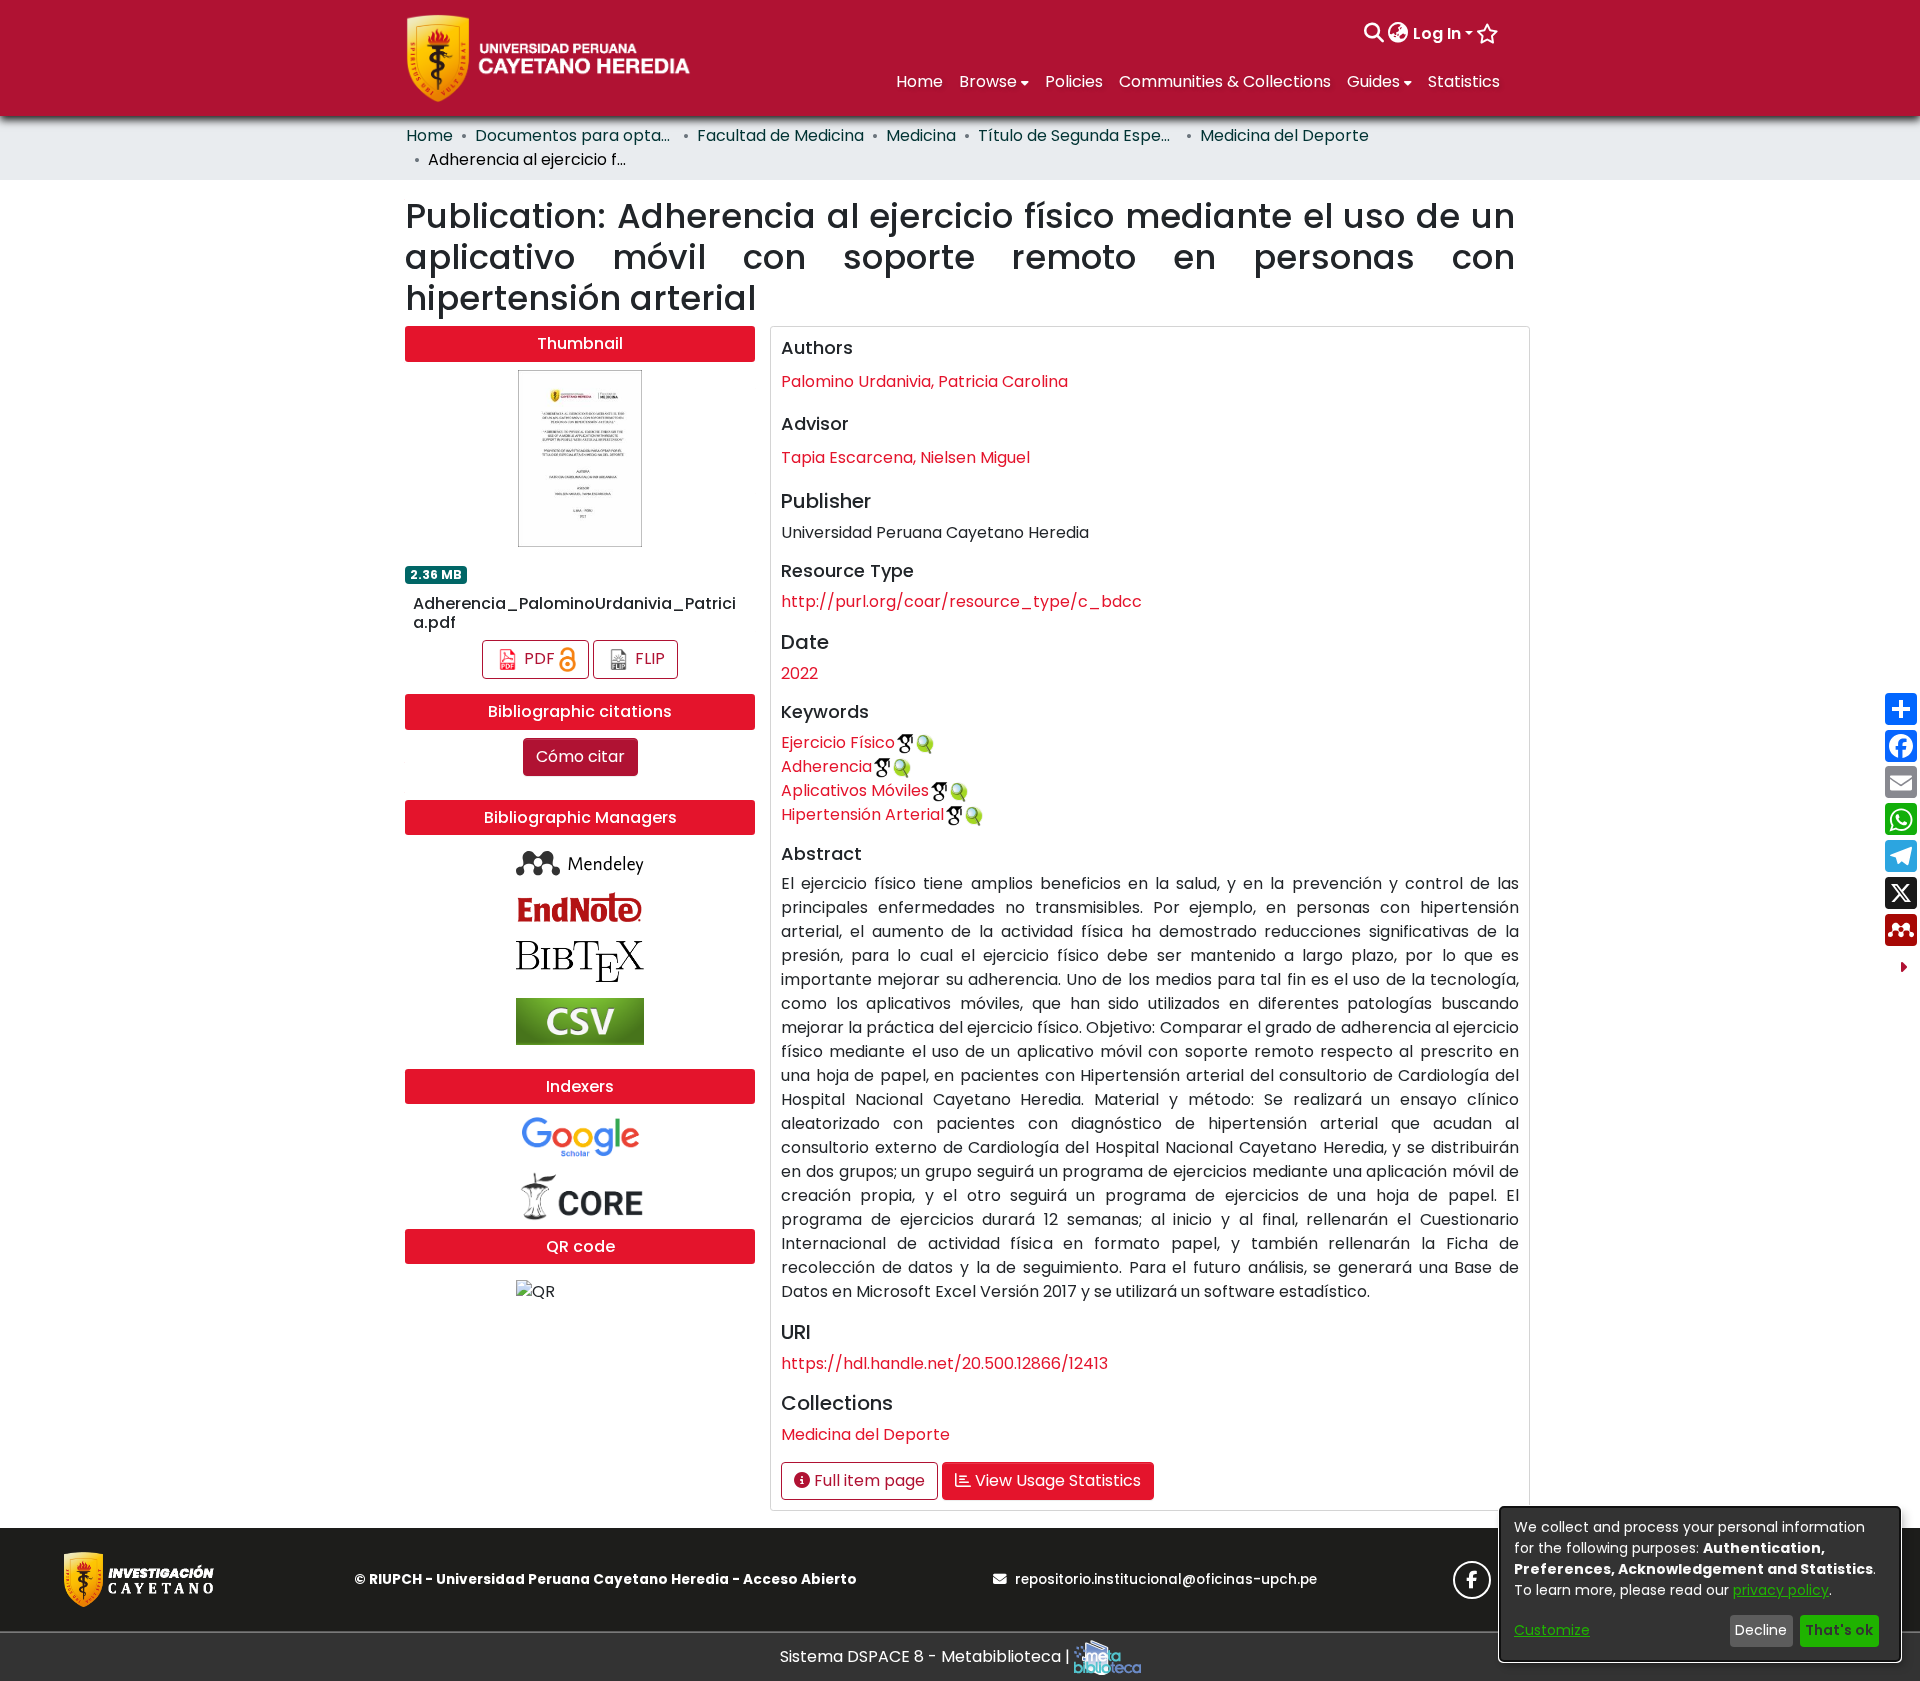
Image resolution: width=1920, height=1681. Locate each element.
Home (429, 135)
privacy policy (1781, 1590)
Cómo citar (580, 756)
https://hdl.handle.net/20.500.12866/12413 (944, 1363)
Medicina (921, 135)
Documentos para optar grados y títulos (575, 135)
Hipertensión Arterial (862, 814)
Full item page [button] (867, 1480)
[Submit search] (1373, 34)
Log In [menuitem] (1437, 33)
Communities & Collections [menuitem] (1225, 81)
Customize (1552, 1630)
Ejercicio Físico (838, 742)
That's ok (1839, 1630)
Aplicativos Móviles (855, 790)
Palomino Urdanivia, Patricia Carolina (924, 381)
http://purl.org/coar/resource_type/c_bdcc (961, 601)
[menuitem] (1398, 34)
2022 (799, 673)
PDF (539, 658)
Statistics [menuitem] (1464, 81)
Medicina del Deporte (1284, 135)
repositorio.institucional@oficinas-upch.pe (1166, 1579)
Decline (1761, 1630)
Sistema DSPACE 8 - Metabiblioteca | (927, 1656)
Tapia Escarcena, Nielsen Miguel (905, 457)
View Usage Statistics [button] (1056, 1480)
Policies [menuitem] (1074, 81)
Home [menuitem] (919, 81)
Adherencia (826, 766)
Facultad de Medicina (780, 135)
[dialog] (1700, 1584)
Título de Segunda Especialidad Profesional (1078, 135)
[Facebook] (1472, 1580)
